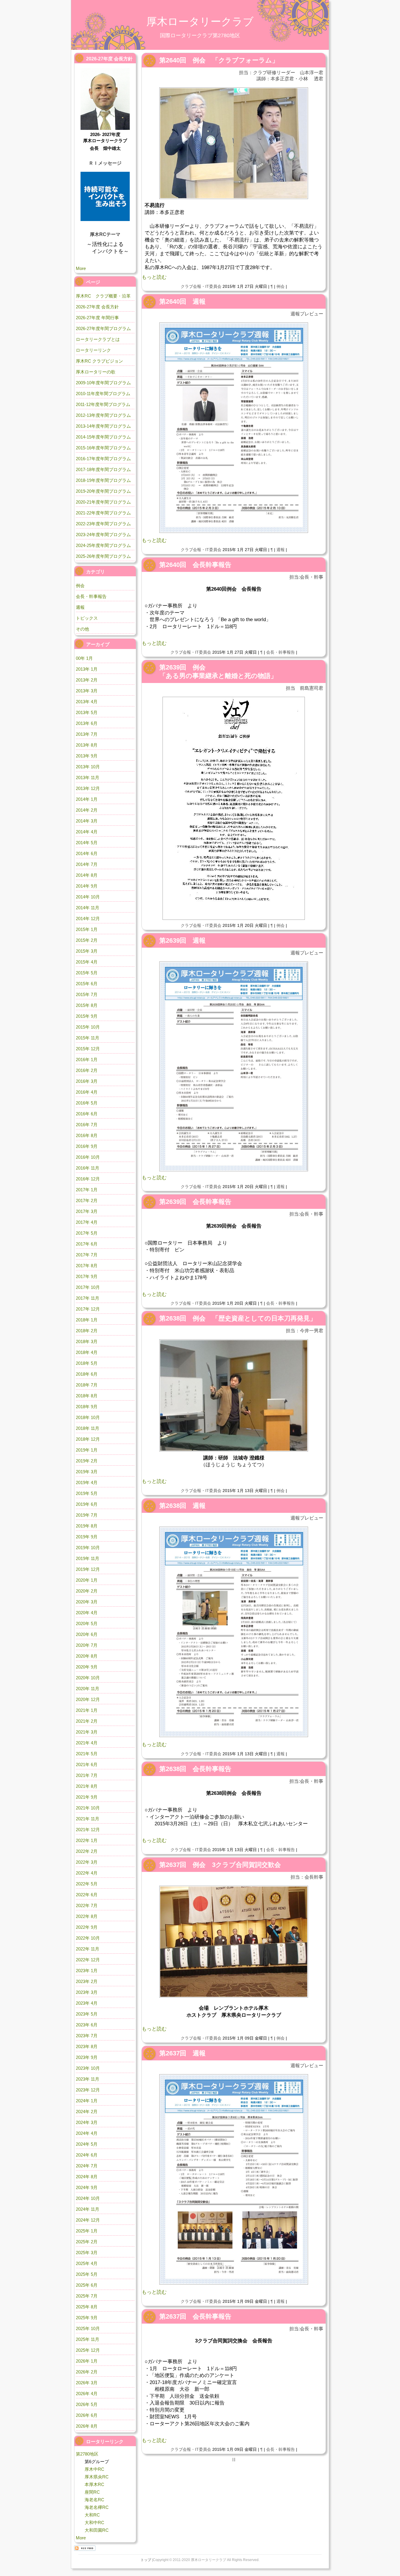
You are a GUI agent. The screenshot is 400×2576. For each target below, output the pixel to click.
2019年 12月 (88, 1569)
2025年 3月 (87, 2253)
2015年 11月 (88, 1038)
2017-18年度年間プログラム (103, 469)
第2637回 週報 (182, 2053)
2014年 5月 (87, 843)
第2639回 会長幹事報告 (195, 1202)
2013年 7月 (87, 734)
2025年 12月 (88, 2350)
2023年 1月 (87, 1971)
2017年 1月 (87, 1190)
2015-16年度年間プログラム (103, 448)
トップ (146, 2560)
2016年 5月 (87, 1103)
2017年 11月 (88, 1298)
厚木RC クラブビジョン (99, 361)
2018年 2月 (87, 1331)
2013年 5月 (87, 712)
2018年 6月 (87, 1374)
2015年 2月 (87, 940)
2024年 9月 (87, 2187)
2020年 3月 (87, 1602)
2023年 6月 (87, 2025)
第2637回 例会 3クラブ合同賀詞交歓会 (220, 1865)
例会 (281, 286)
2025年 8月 (87, 2307)
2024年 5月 (87, 2144)
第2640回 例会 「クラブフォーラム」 (219, 60)
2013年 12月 (88, 788)
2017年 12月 (88, 1309)
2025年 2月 (87, 2242)
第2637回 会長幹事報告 (195, 2316)
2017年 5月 (87, 1233)
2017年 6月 (87, 1244)
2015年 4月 (87, 962)
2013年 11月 (88, 778)
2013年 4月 (87, 702)
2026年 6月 (87, 2415)
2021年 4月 (87, 1743)
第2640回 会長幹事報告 (195, 565)
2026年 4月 (87, 2394)
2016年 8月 (87, 1135)
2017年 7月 (87, 1255)
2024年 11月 (88, 2209)
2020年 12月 (88, 1699)
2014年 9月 (87, 886)
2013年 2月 (87, 680)
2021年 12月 (88, 1830)
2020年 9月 (87, 1667)
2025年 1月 (87, 2231)
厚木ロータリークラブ (200, 22)
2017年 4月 (87, 1222)
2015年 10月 (88, 1027)
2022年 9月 (87, 1927)
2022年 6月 (87, 1895)
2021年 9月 (87, 1797)
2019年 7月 (87, 1515)
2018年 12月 (88, 1439)
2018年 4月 (87, 1352)
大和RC (92, 2515)
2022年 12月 (88, 1960)
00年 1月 (84, 658)
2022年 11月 (88, 1949)
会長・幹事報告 (281, 652)
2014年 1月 (87, 799)
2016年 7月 (87, 1125)
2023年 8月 (87, 2046)
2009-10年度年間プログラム (103, 383)
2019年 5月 (87, 1493)
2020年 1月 (87, 1580)
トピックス (87, 618)
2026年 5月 (87, 2404)
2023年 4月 (87, 2003)
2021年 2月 (87, 1721)
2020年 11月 (88, 1689)
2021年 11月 (88, 1819)
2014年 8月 (87, 875)
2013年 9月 (87, 756)
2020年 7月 (87, 1645)
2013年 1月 (87, 669)
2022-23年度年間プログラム (103, 524)
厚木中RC (94, 2469)
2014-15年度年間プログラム (103, 437)
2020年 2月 (87, 1591)
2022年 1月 (87, 1840)
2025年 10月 (88, 2328)
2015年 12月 (88, 1049)
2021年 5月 (87, 1754)
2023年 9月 (87, 2057)
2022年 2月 (87, 1851)
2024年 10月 (88, 2198)
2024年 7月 (87, 2166)
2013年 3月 (87, 691)
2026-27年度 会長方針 (97, 307)
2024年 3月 (87, 2122)
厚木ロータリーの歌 (96, 372)
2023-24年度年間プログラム (103, 535)
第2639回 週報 (182, 940)
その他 (82, 629)
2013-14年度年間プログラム (103, 426)
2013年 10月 (88, 767)
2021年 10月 (88, 1808)
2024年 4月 (87, 2133)
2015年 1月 (87, 929)
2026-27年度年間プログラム (103, 328)
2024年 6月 (87, 2155)
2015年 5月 (87, 973)
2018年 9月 (87, 1407)
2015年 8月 (87, 1005)
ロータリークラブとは (98, 339)
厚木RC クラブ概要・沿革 (103, 296)
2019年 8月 (87, 1526)
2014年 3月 (87, 821)
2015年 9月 (87, 1016)
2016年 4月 (87, 1092)
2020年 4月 (87, 1613)
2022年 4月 (87, 1873)
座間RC (92, 2492)
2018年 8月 (87, 1396)
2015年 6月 (87, 984)
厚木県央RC (97, 2477)
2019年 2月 (87, 1461)
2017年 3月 (87, 1211)
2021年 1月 (87, 1710)
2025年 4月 (87, 2263)
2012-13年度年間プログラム (103, 415)
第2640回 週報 (182, 301)
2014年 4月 (87, 832)
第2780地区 (87, 2454)
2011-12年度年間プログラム (103, 404)
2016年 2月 (87, 1070)
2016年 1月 (87, 1060)
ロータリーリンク (93, 350)
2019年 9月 (87, 1537)
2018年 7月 (87, 1385)
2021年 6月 (87, 1764)
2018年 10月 (88, 1417)
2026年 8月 (87, 2426)
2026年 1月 (87, 2361)
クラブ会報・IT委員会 (201, 286)
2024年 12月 (88, 2220)
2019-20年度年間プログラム (103, 491)
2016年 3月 (87, 1081)
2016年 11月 (88, 1168)
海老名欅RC (97, 2507)
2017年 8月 (87, 1266)
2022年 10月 (88, 1938)
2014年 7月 (87, 864)
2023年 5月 (87, 2014)
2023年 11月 (88, 2079)
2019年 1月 (87, 1450)
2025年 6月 (87, 2285)
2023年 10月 (88, 2068)
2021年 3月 (87, 1732)
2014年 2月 (87, 810)
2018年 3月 (87, 1341)
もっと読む (154, 277)
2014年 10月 (88, 897)
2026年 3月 (87, 2383)
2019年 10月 (88, 1548)
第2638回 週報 (182, 1506)
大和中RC (94, 2523)
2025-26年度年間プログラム (103, 556)
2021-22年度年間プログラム (103, 513)
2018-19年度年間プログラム (103, 480)
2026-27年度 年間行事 (97, 318)
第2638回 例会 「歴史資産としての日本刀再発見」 (238, 1318)
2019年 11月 (88, 1558)
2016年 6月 (87, 1114)
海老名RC (94, 2500)
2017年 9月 (87, 1276)
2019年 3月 (87, 1472)
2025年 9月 (87, 2318)
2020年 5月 (87, 1623)
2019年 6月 (87, 1504)
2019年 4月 (87, 1482)
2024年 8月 (87, 2177)
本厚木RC (94, 2484)
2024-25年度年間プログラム (103, 545)
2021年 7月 (87, 1775)
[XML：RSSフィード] (85, 2548)
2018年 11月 (88, 1428)
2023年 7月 (87, 2036)
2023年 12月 (88, 2090)
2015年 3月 (87, 951)
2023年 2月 (87, 1981)
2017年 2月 (87, 1201)
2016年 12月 (88, 1179)
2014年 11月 (88, 908)
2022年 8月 (87, 1916)
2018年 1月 (87, 1320)
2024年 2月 (87, 2112)
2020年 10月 (88, 1678)
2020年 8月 (87, 1656)
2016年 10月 (88, 1157)
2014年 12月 (88, 919)
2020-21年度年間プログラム (103, 502)
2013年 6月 (87, 723)
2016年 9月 (87, 1146)
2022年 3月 (87, 1862)
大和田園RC (97, 2530)
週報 (281, 550)
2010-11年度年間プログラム (103, 394)
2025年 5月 (87, 2274)
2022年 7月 (87, 1905)
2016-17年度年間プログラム (103, 459)
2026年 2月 (87, 2372)
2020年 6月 (87, 1634)
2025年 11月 (88, 2339)
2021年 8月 (87, 1786)
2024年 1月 (87, 2101)
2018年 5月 (87, 1363)
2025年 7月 (87, 2296)
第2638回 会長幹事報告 (195, 1769)
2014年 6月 (87, 853)
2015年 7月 (87, 994)
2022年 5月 (87, 1884)
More (81, 268)
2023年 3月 (87, 1992)
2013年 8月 (87, 745)
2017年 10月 (88, 1287)
